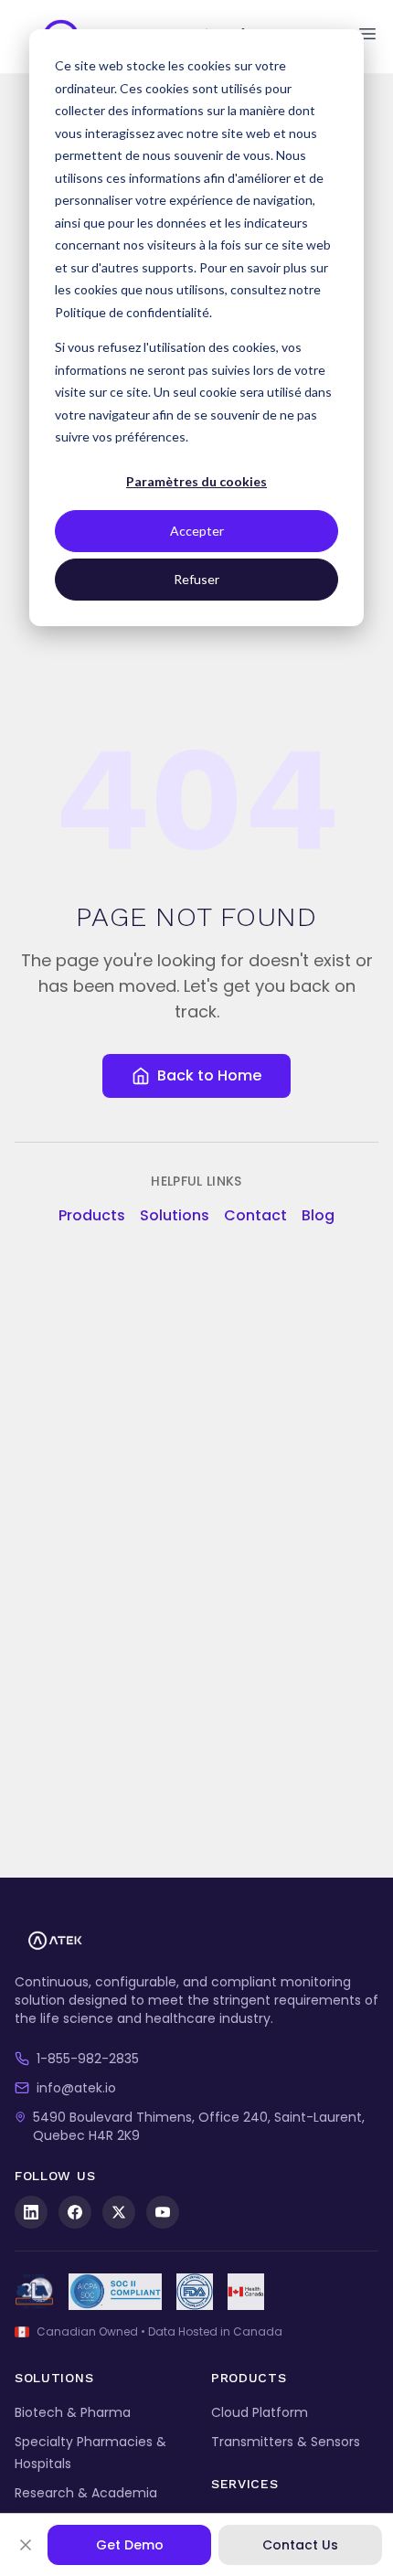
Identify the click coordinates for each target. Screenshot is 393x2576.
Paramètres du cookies (196, 481)
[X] (119, 2212)
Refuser (196, 579)
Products (92, 1215)
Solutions (175, 1215)
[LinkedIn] (31, 2212)
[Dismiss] (26, 2545)
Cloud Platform (260, 2412)
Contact (255, 1215)
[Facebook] (75, 2212)
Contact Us (300, 2545)
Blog (318, 1215)
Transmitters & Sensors (286, 2442)
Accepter (197, 531)
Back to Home (209, 1075)
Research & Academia (86, 2493)
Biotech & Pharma (73, 2412)
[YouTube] (163, 2212)
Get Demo (130, 2545)
